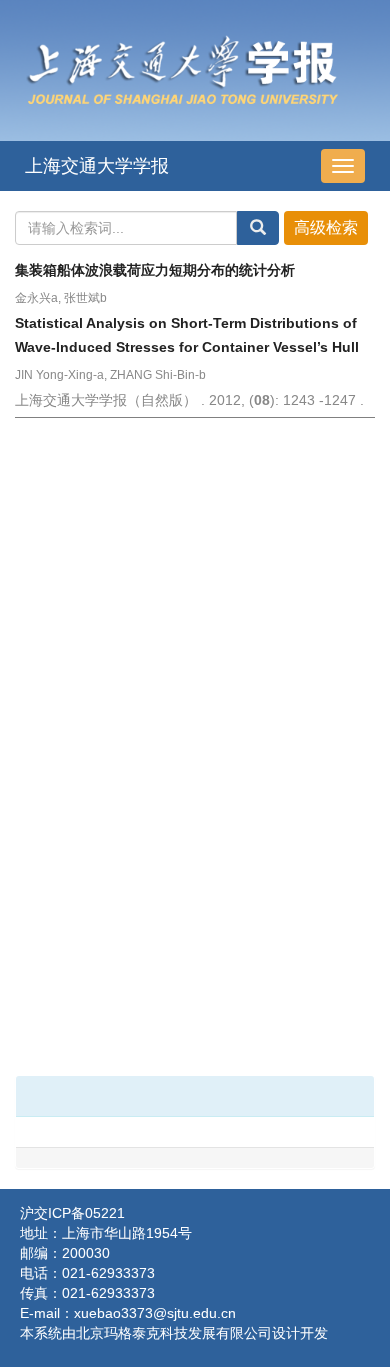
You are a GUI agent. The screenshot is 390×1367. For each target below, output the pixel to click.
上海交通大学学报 (97, 166)
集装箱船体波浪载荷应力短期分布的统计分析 (159, 270)
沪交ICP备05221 (72, 1213)
